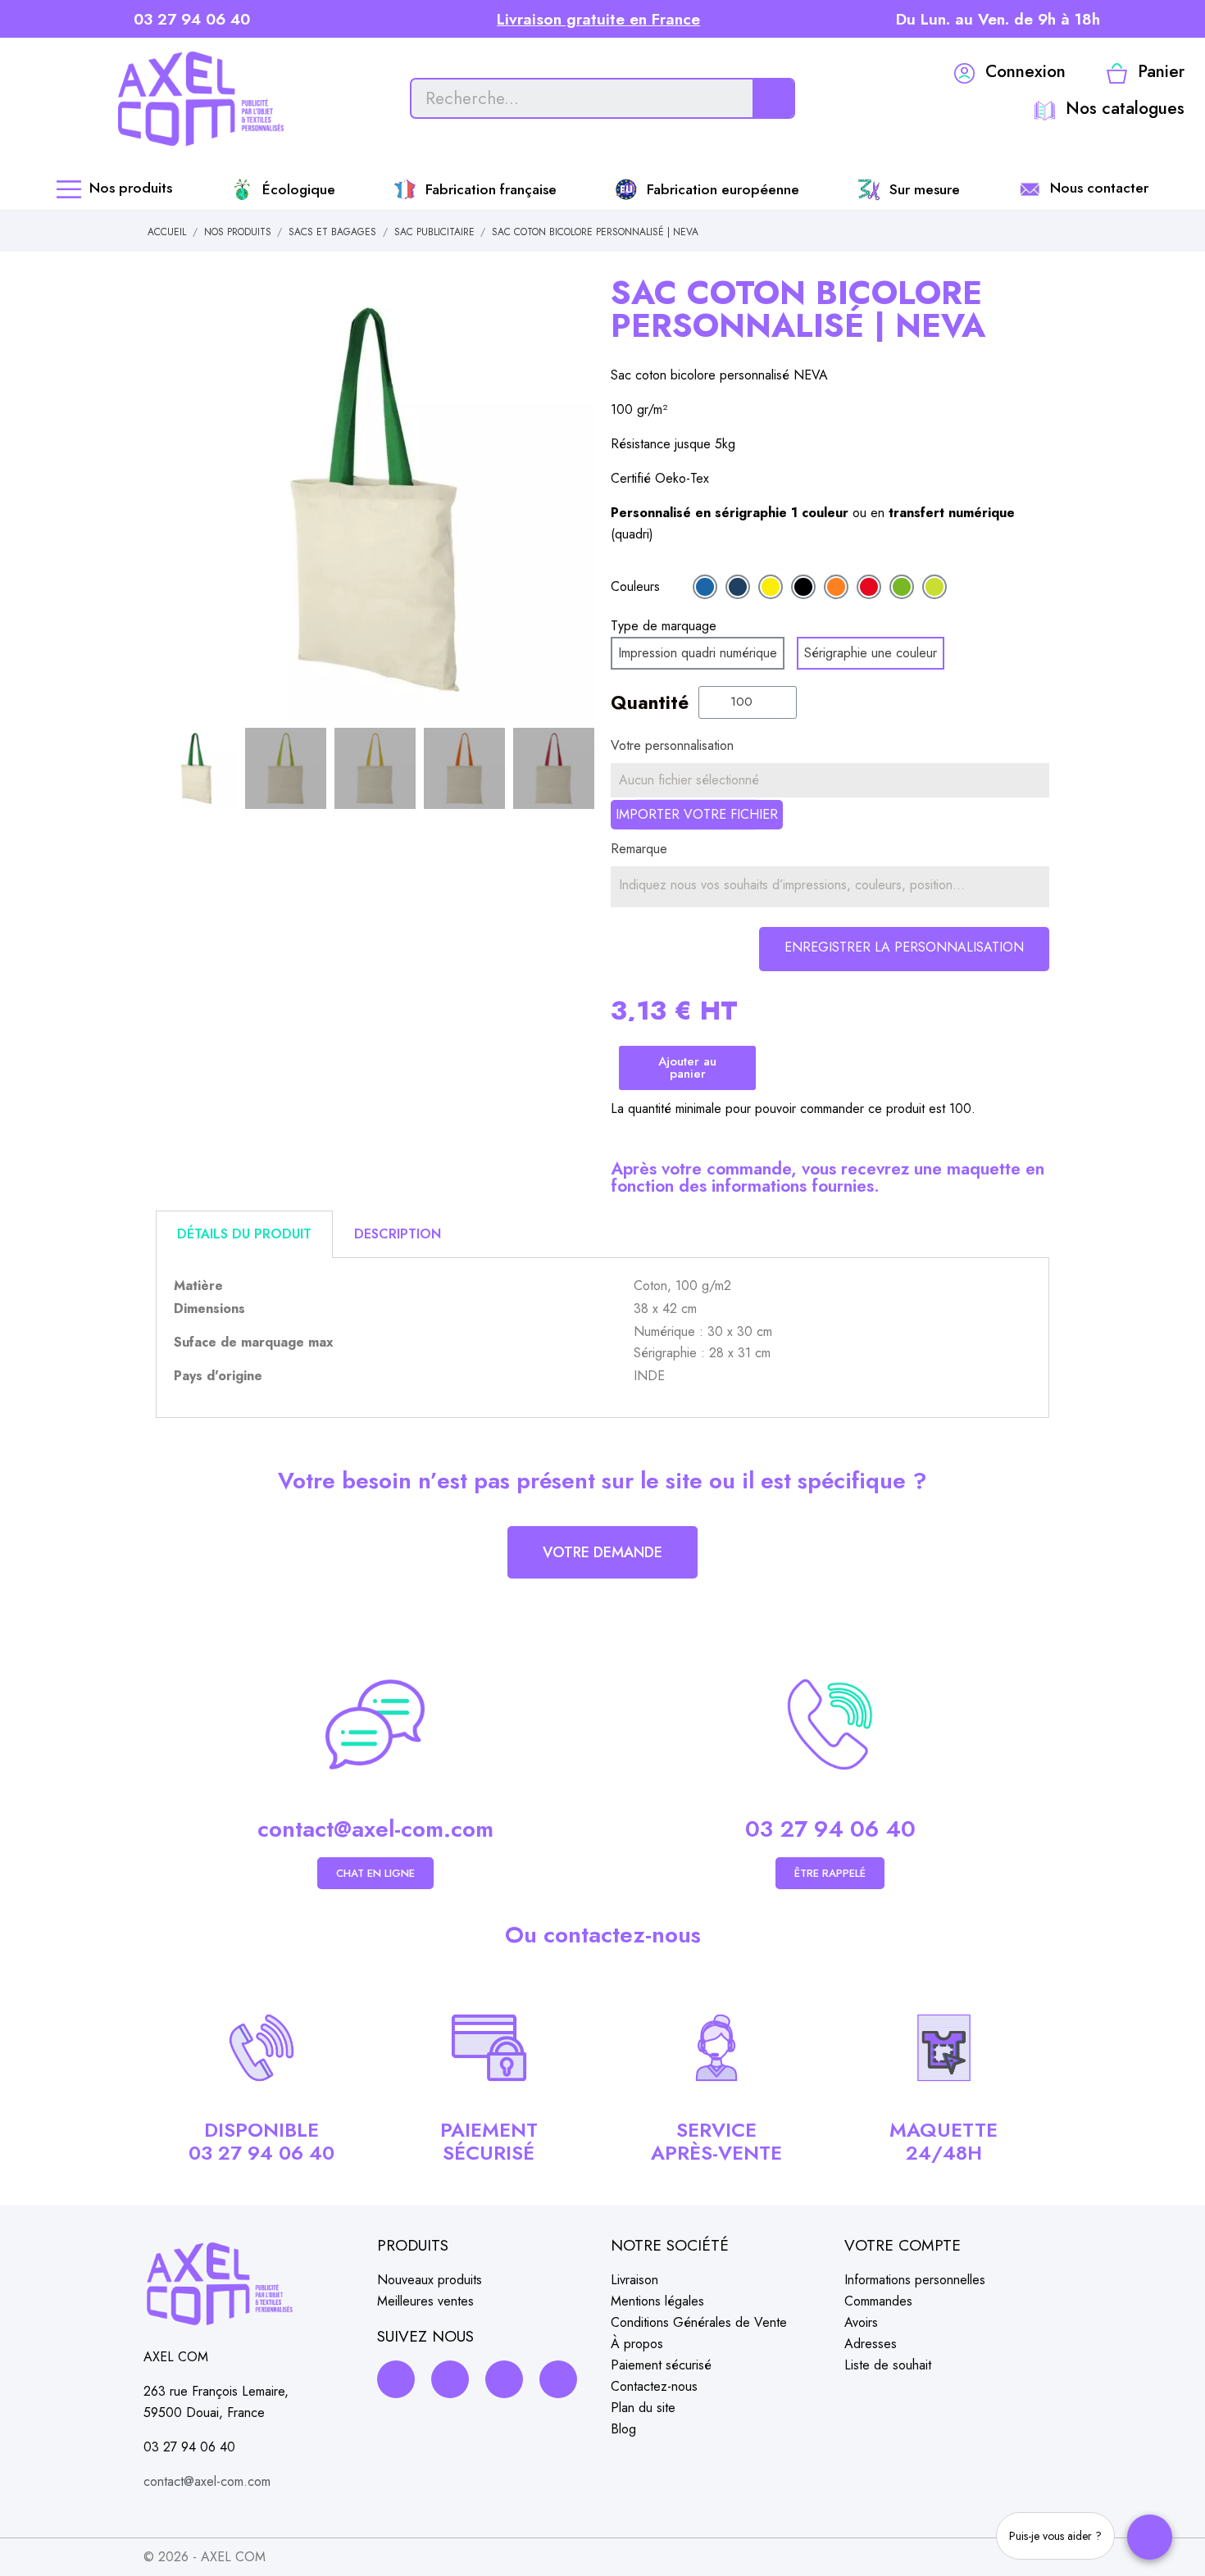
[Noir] (803, 587)
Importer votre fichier (697, 814)
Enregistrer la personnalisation (904, 947)
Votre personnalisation (672, 745)
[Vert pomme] (934, 587)
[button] (171, 500)
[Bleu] (705, 587)
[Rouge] (869, 587)
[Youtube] (558, 2379)
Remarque (639, 849)
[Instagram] (450, 2379)
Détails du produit (244, 1234)
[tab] (244, 1234)
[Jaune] (771, 587)
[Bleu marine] (738, 587)
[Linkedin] (504, 2379)
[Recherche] (773, 98)
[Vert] (902, 587)
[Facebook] (396, 2379)
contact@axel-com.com (375, 1829)
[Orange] (836, 587)
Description (398, 1234)
